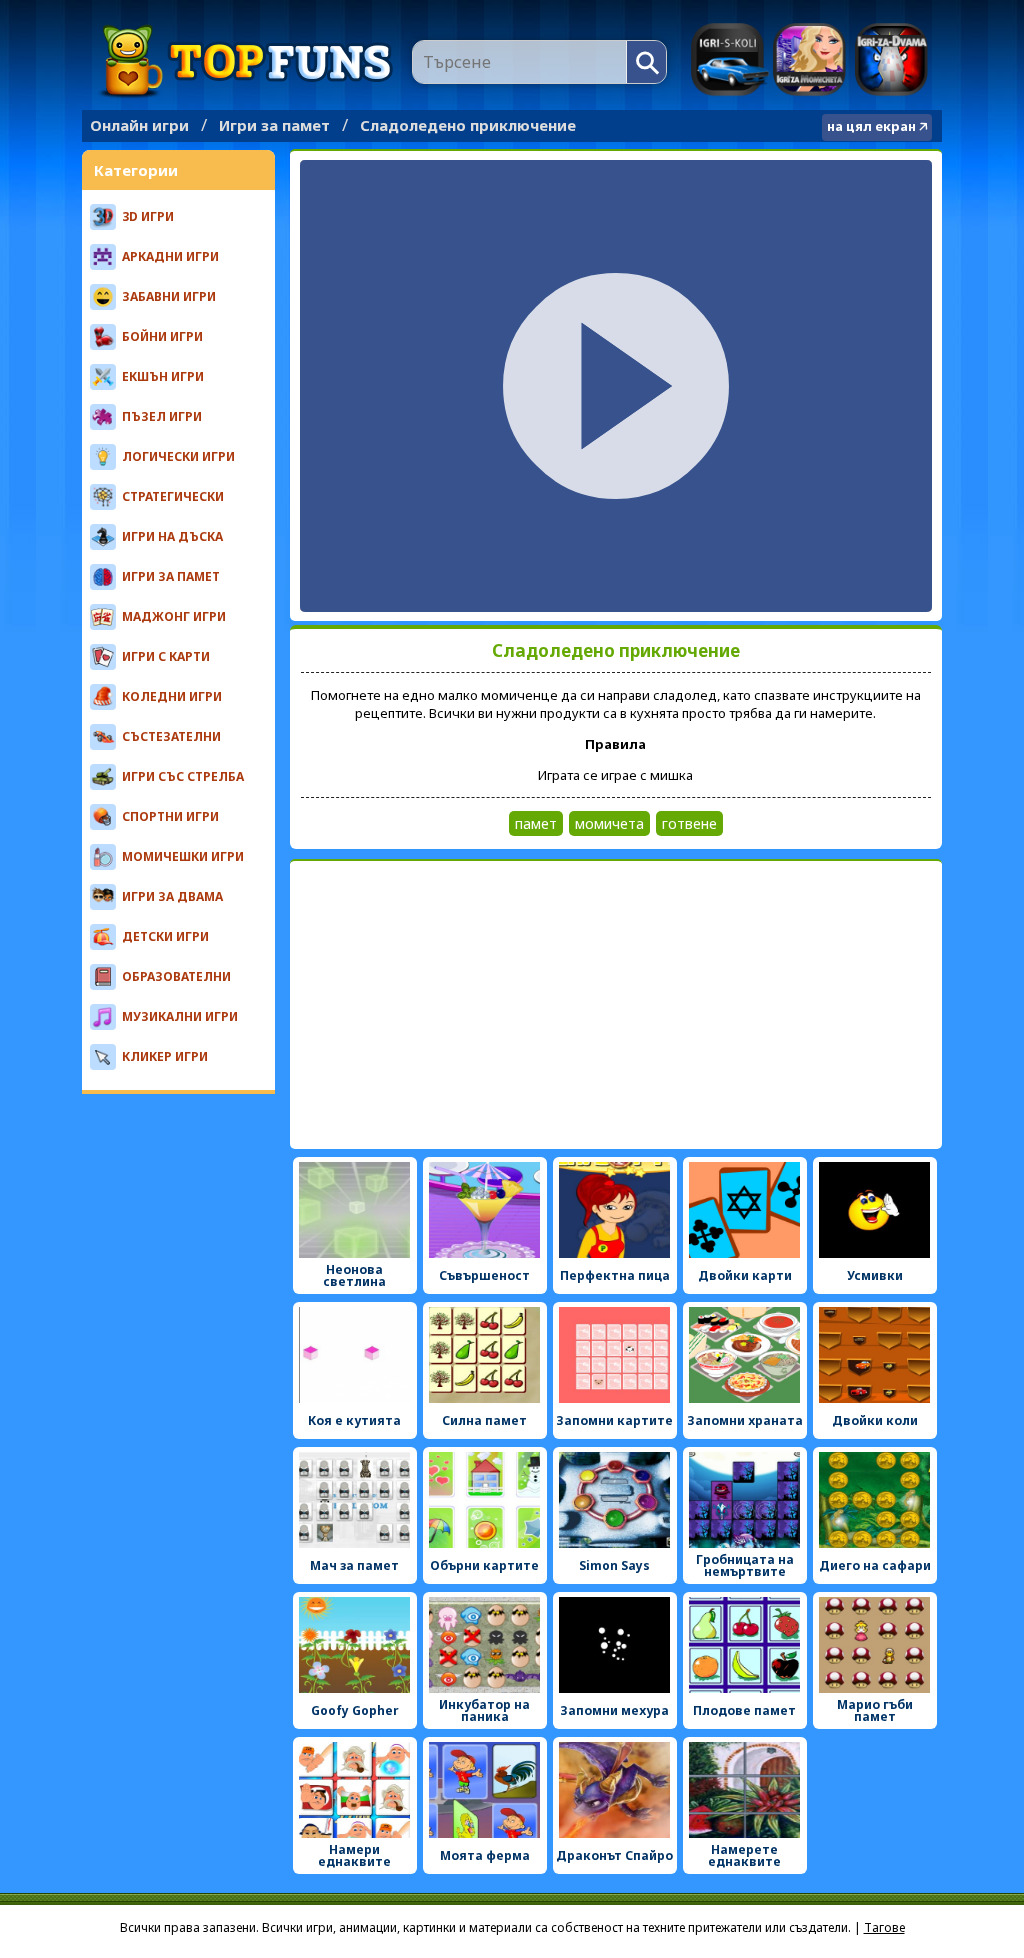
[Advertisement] (616, 1005)
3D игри (148, 216)
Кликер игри (165, 1056)
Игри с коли (729, 59)
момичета (609, 823)
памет (536, 823)
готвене (689, 823)
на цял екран (871, 126)
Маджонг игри (174, 616)
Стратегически (173, 496)
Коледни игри (172, 696)
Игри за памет (274, 125)
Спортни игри (170, 816)
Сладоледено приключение (468, 125)
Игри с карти (166, 656)
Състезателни (171, 736)
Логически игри (178, 456)
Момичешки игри (183, 856)
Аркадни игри (170, 256)
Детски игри (165, 936)
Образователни (176, 976)
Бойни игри (162, 336)
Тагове (884, 1927)
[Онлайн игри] (247, 61)
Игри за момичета (809, 59)
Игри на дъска (172, 536)
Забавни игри (169, 296)
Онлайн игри (139, 125)
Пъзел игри (162, 416)
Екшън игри (163, 376)
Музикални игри (180, 1016)
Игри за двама (891, 59)
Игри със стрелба (183, 776)
